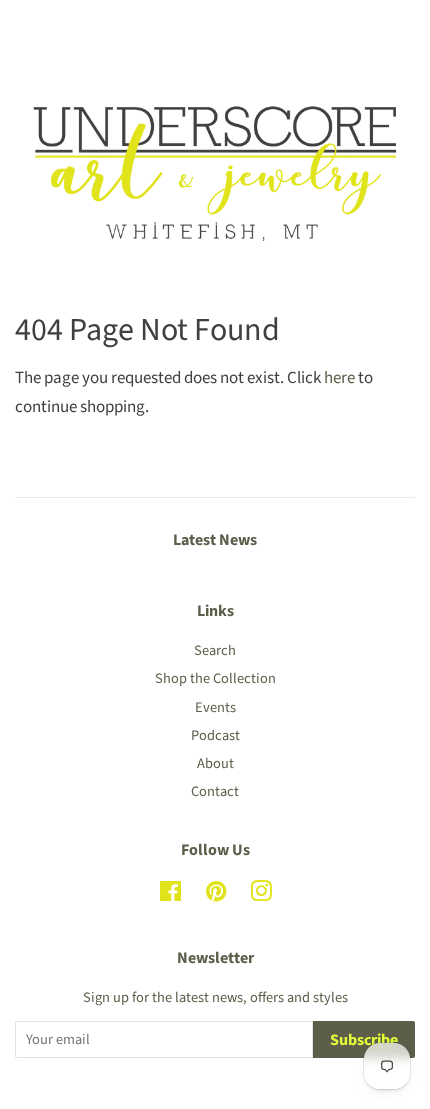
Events (215, 707)
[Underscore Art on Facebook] (170, 895)
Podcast (215, 735)
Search (215, 650)
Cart (399, 28)
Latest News (215, 540)
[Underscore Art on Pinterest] (216, 895)
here (339, 378)
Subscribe (364, 1040)
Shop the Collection (215, 678)
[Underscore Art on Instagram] (261, 895)
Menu (57, 28)
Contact (215, 791)
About (215, 763)
